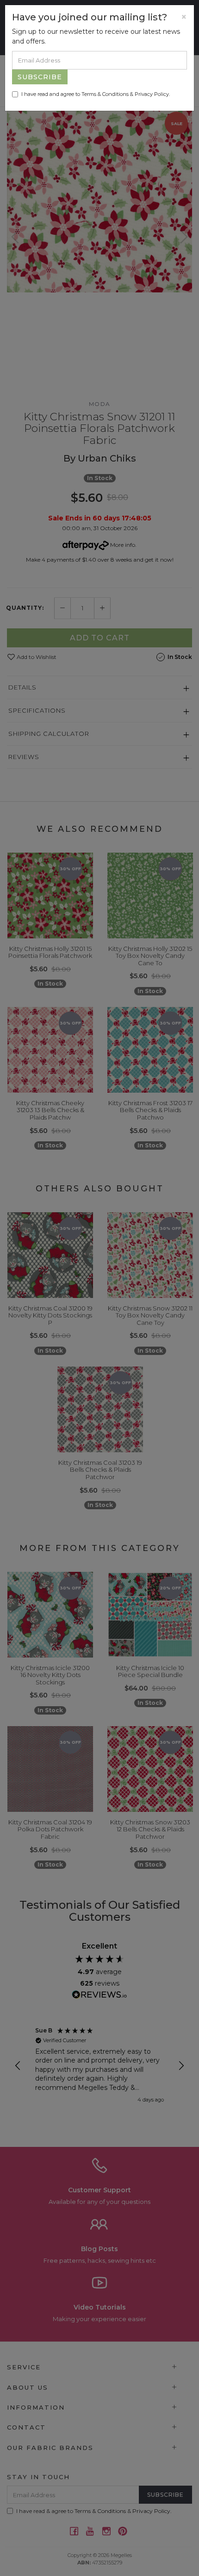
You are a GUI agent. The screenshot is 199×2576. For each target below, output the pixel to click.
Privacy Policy (152, 94)
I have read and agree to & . (96, 94)
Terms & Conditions (105, 94)
